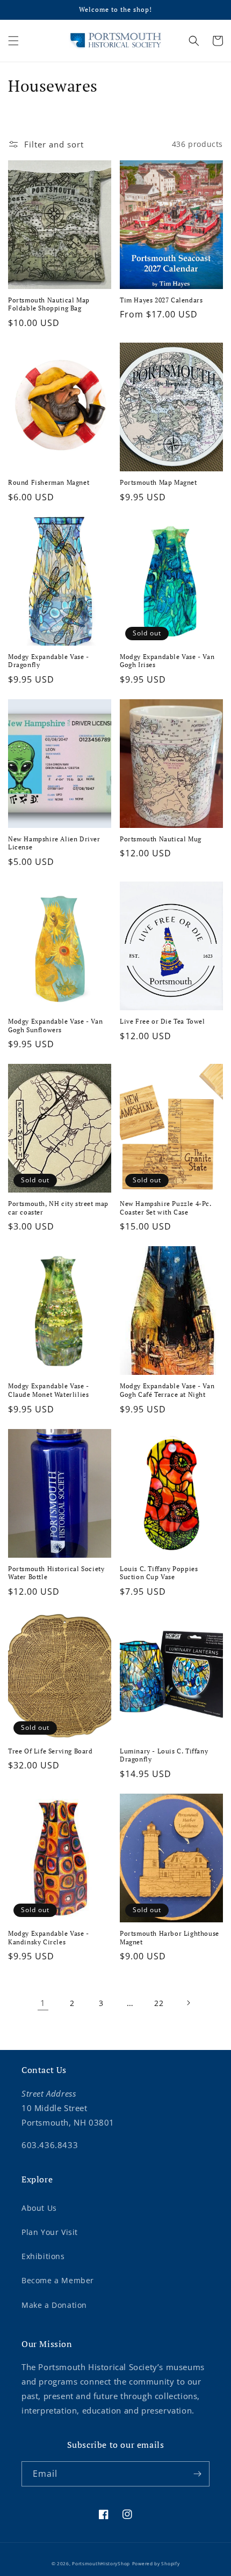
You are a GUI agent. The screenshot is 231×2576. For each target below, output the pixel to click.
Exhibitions (43, 2256)
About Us (39, 2208)
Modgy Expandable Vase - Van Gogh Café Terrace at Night (167, 1390)
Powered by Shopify (156, 2563)
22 (159, 2003)
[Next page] (188, 2003)
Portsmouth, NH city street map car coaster (58, 1208)
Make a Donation (54, 2305)
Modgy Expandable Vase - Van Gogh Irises (167, 661)
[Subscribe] (197, 2474)
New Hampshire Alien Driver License (54, 843)
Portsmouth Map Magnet (158, 482)
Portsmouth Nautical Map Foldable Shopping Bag (49, 304)
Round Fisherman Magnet (49, 482)
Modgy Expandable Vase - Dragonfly (49, 661)
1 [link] (43, 2003)
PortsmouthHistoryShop (101, 2563)
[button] (13, 41)
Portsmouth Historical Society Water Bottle (56, 1573)
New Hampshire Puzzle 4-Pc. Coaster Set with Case (166, 1208)
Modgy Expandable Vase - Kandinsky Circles (49, 1938)
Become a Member (58, 2280)
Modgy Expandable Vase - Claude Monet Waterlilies (49, 1390)
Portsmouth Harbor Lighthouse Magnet (169, 1938)
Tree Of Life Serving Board (50, 1751)
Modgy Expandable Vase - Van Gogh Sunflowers (55, 1026)
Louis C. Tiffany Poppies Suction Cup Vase (159, 1573)
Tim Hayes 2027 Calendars (161, 300)
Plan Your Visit (50, 2232)
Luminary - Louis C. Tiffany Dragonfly (164, 1755)
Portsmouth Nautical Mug (161, 839)
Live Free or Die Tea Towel (163, 1021)
